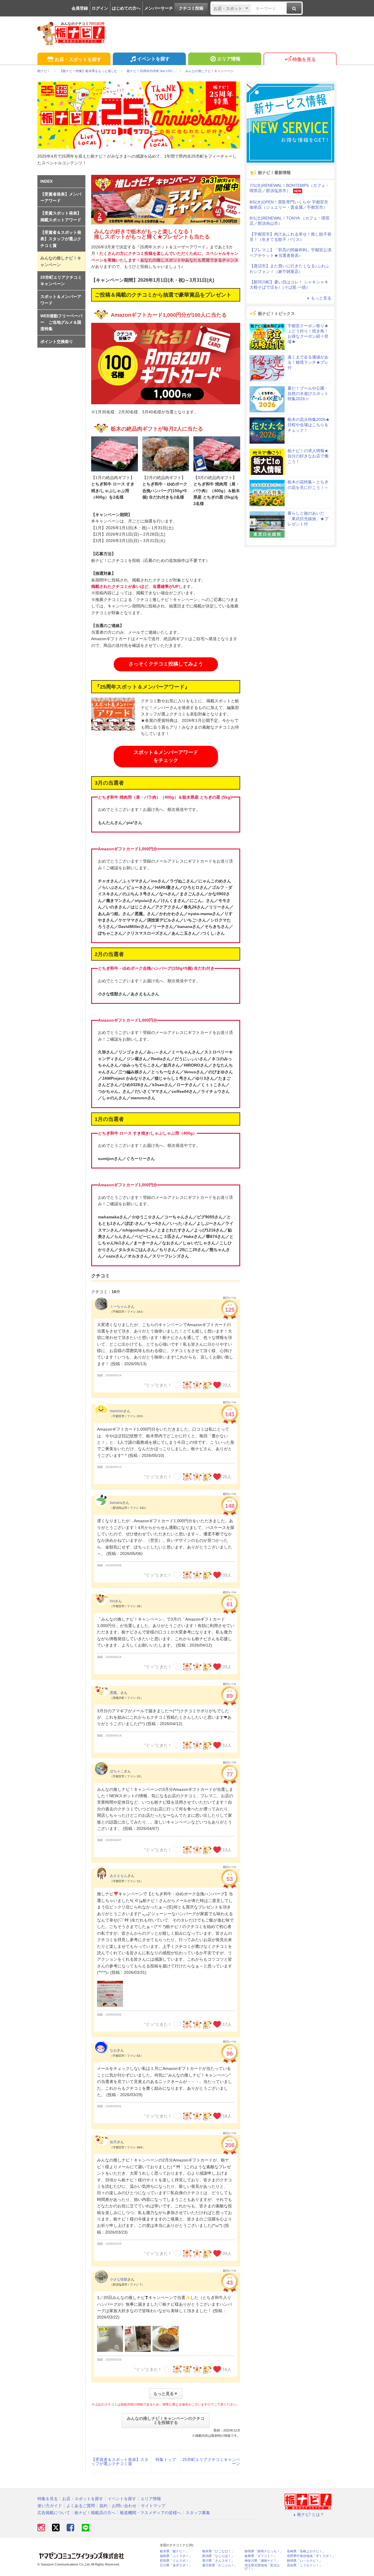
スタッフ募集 (198, 2513)
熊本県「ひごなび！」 (218, 2551)
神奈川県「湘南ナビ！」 (262, 2561)
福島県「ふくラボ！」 (176, 2556)
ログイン (100, 8)
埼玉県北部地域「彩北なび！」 (262, 2567)
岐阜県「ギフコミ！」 (261, 2556)
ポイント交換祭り (57, 342)
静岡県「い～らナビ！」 (305, 2561)
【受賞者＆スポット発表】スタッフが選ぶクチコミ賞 (120, 2462)
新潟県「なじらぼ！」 (218, 2556)
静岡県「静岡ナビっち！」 (264, 2551)
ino (112, 1601)
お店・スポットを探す (78, 59)
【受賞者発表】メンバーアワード (61, 197)
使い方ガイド (50, 2506)
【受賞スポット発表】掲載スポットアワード (61, 216)
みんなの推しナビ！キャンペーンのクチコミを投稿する (166, 2420)
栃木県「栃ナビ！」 (174, 2551)
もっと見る (321, 298)
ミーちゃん (119, 1307)
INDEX (46, 181)
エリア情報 (229, 59)
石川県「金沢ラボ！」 (176, 2565)
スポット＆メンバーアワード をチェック (166, 756)
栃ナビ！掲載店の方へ (95, 2513)
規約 (103, 2506)
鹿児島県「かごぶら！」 (220, 2565)
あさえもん (119, 1876)
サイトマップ (153, 2506)
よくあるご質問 (81, 2506)
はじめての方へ (126, 8)
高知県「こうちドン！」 (305, 2565)
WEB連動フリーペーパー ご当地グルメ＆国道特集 (61, 322)
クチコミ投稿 (191, 8)
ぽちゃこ (117, 1771)
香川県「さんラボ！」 (218, 2561)
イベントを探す (153, 59)
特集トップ (166, 2460)
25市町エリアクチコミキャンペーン (211, 2462)
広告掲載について (54, 2513)
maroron (117, 1411)
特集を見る (304, 59)
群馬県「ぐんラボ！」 (176, 2561)
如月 (113, 2142)
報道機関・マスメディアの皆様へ (150, 2513)
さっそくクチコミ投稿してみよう (166, 664)
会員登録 (80, 8)
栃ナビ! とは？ (311, 2514)
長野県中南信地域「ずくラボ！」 (311, 2556)
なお (113, 2050)
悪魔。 (115, 1693)
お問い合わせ (124, 2506)
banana (116, 1503)
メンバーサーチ (159, 8)
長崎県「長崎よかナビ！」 (306, 2551)
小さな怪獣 (119, 2279)
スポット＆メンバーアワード (61, 300)
